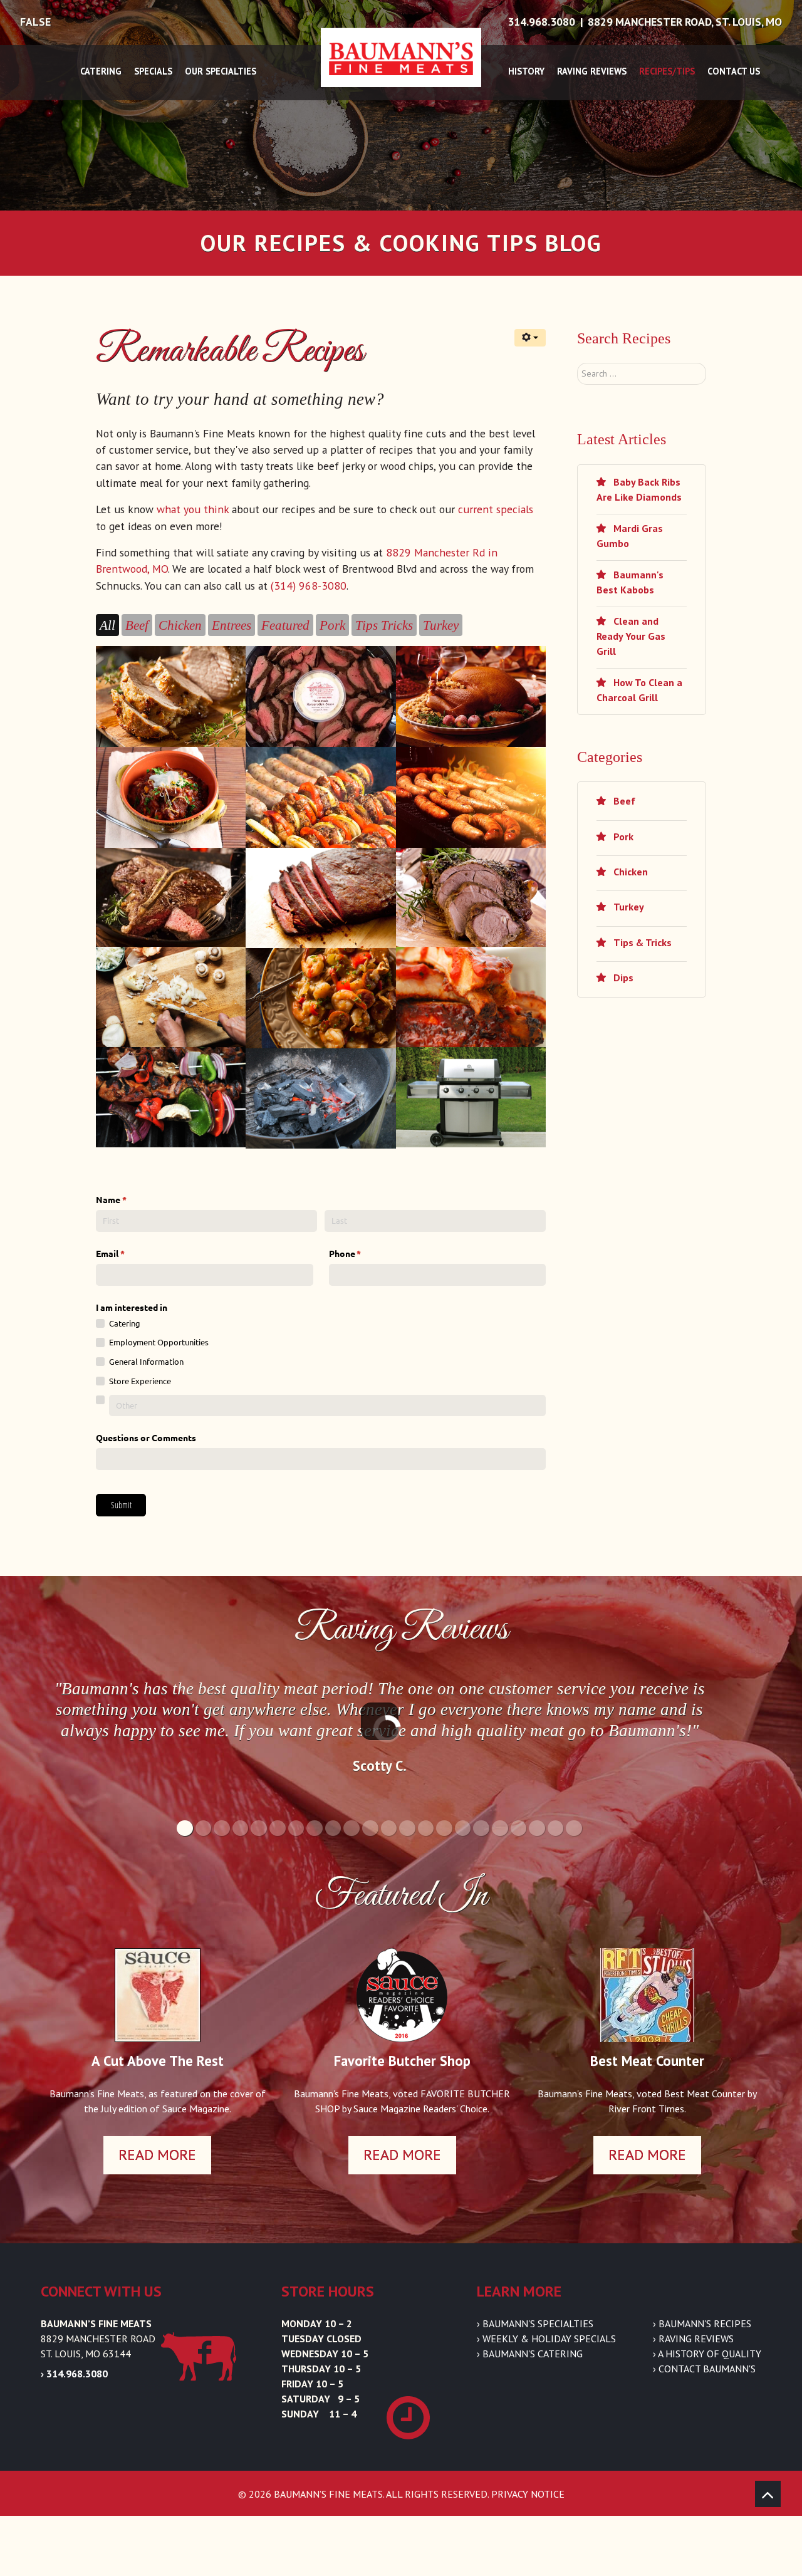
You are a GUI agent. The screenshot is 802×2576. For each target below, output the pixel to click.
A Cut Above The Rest (158, 2061)
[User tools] (530, 338)
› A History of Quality (707, 2354)
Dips (622, 978)
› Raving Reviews (693, 2339)
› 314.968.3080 (74, 2374)
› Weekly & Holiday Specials (546, 2339)
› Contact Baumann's (704, 2369)
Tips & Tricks (641, 942)
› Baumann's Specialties (535, 2323)
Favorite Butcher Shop (402, 2061)
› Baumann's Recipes (702, 2323)
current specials (496, 509)
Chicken (629, 872)
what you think (193, 509)
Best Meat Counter (647, 2061)
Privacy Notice (528, 2494)
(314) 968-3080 (309, 586)
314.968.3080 (541, 22)
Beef (623, 801)
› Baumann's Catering (530, 2354)
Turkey (628, 907)
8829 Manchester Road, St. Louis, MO (685, 22)
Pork (622, 837)
